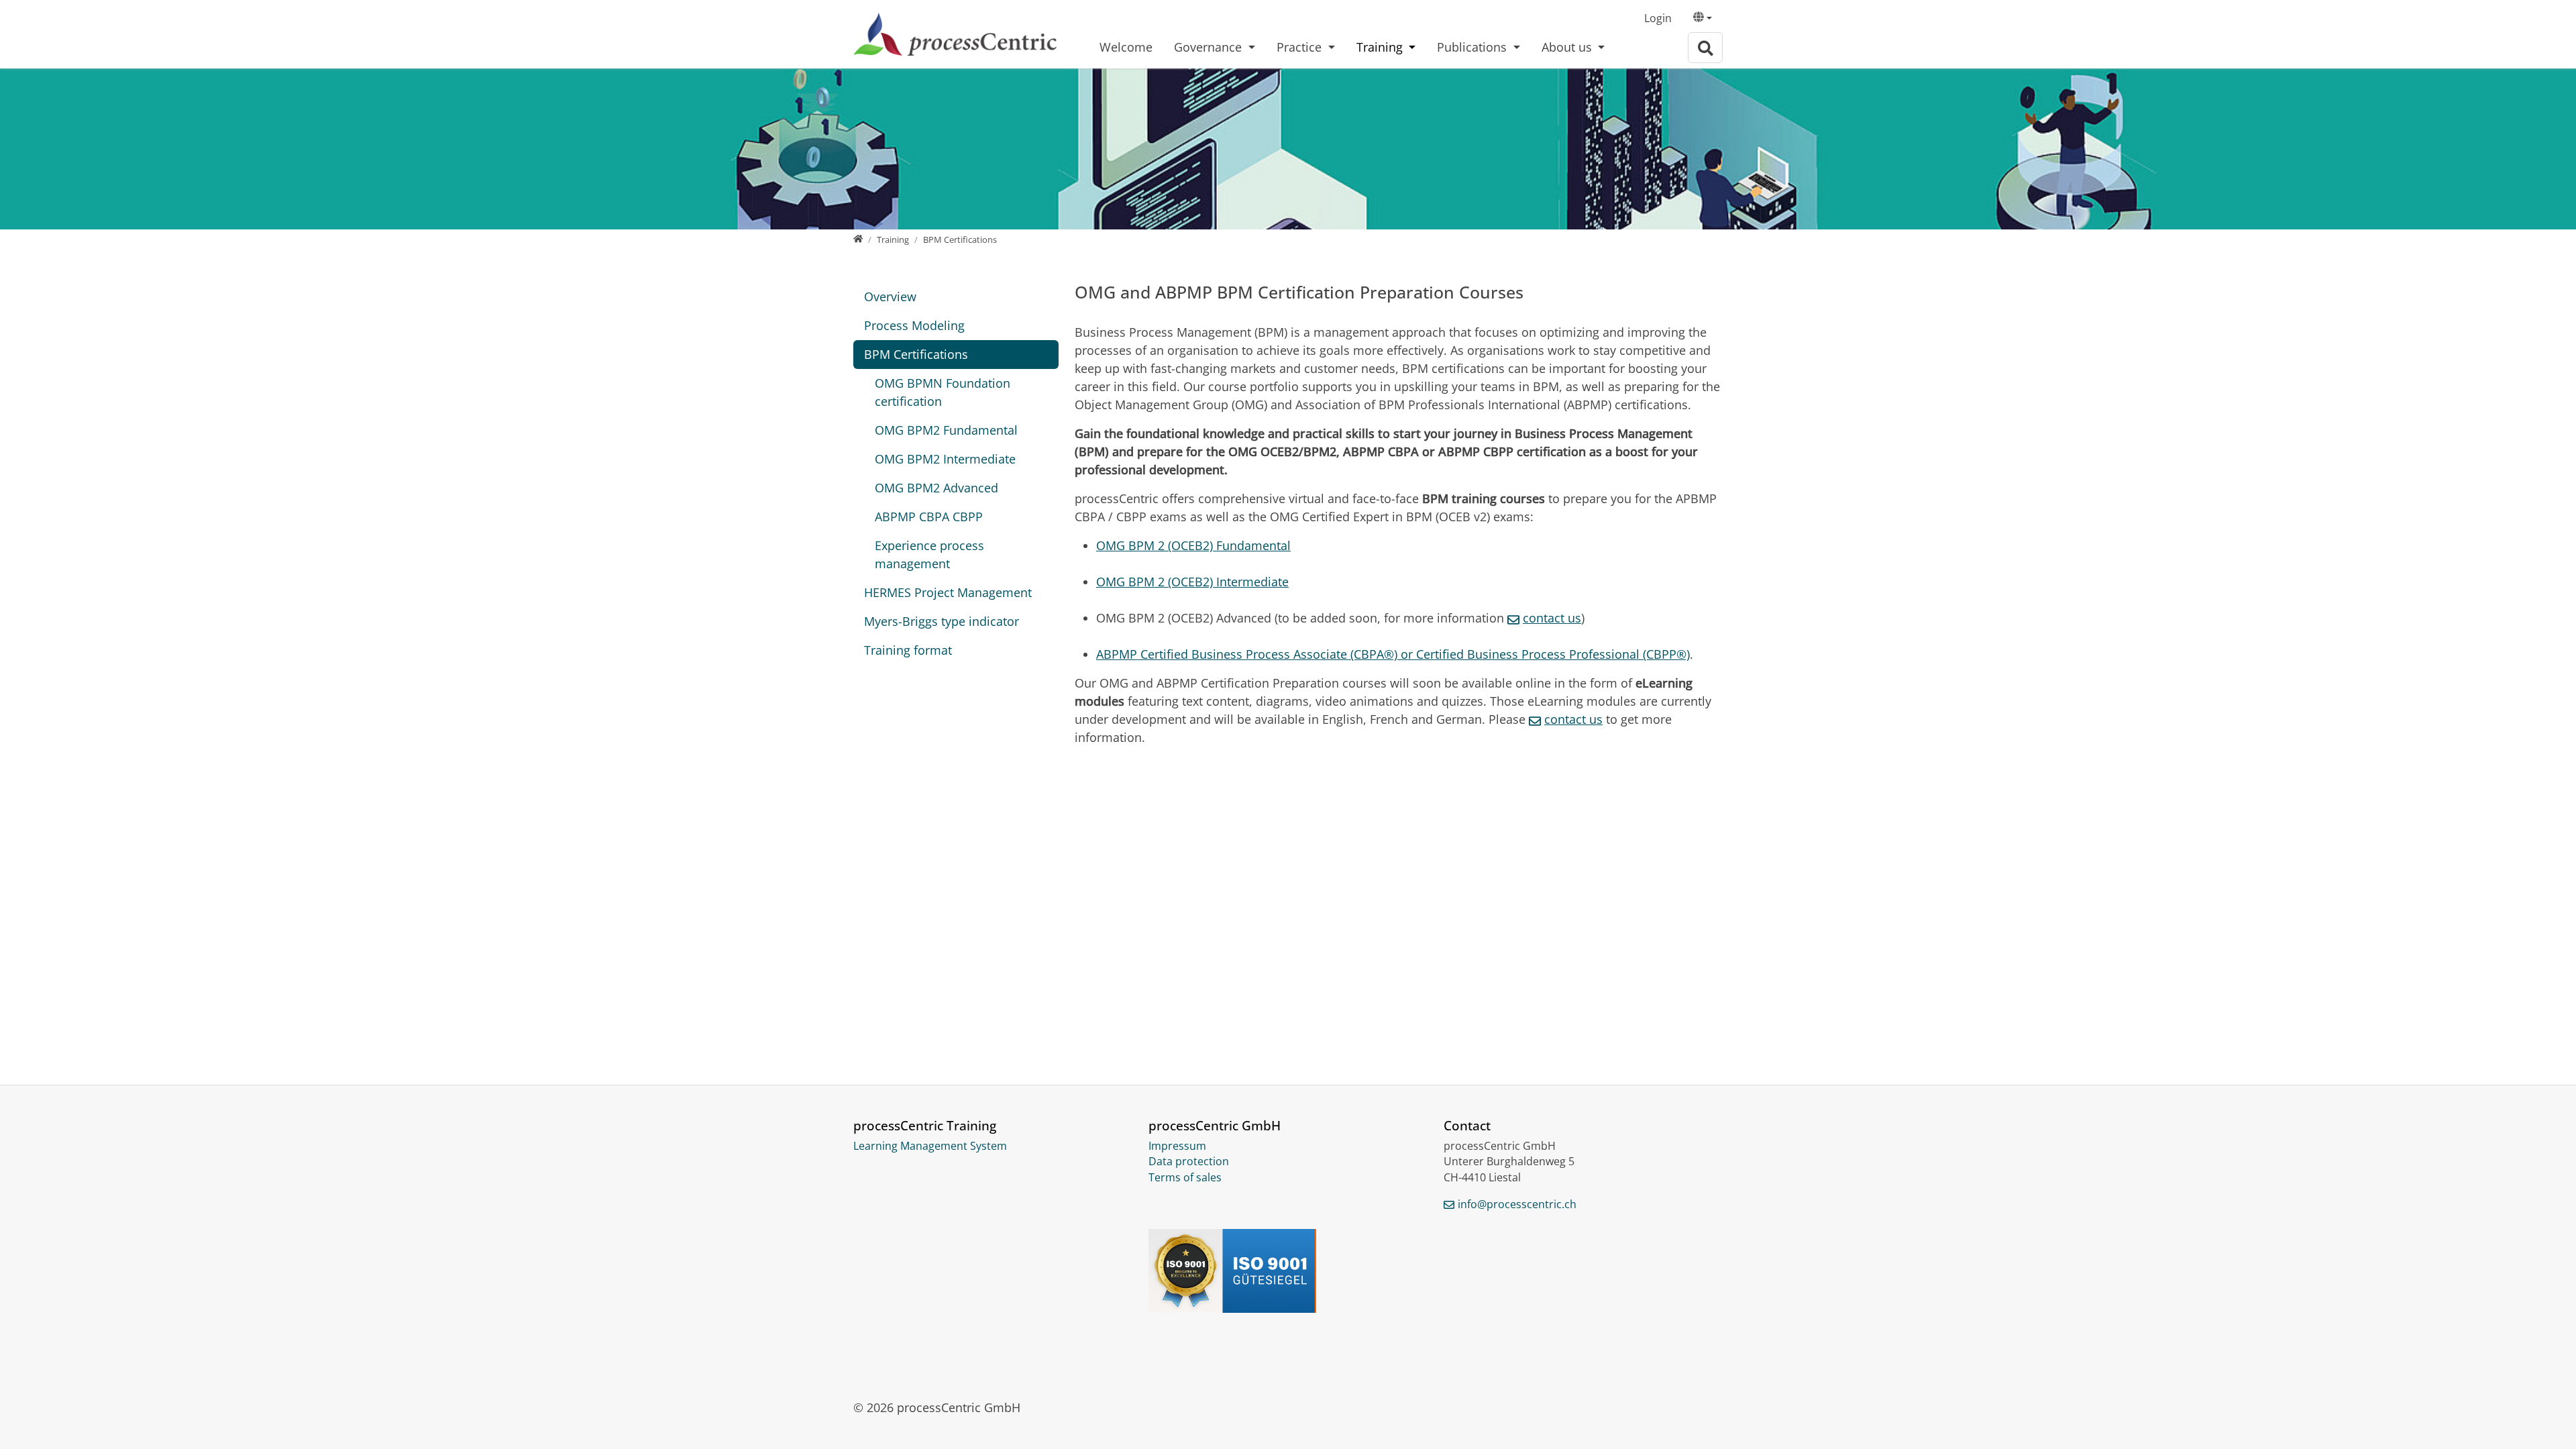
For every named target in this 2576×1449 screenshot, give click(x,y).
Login (1658, 18)
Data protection (1189, 1161)
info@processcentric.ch (1517, 1204)
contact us (1573, 719)
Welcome (1126, 47)
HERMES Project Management (948, 592)
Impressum (1177, 1146)
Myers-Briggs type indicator (942, 621)
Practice (1301, 47)
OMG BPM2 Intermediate (945, 459)
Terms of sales (1185, 1177)
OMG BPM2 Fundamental (946, 430)
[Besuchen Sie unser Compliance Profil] (1288, 1271)
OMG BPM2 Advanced (936, 488)
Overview (890, 297)
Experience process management (929, 554)
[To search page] (1705, 48)
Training (1381, 47)
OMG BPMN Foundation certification (943, 392)
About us (1568, 47)
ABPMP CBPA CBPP (929, 517)
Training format (908, 650)
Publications (1473, 47)
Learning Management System (930, 1146)
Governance (1210, 47)
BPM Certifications (916, 354)
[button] (1703, 19)
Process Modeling (914, 325)
